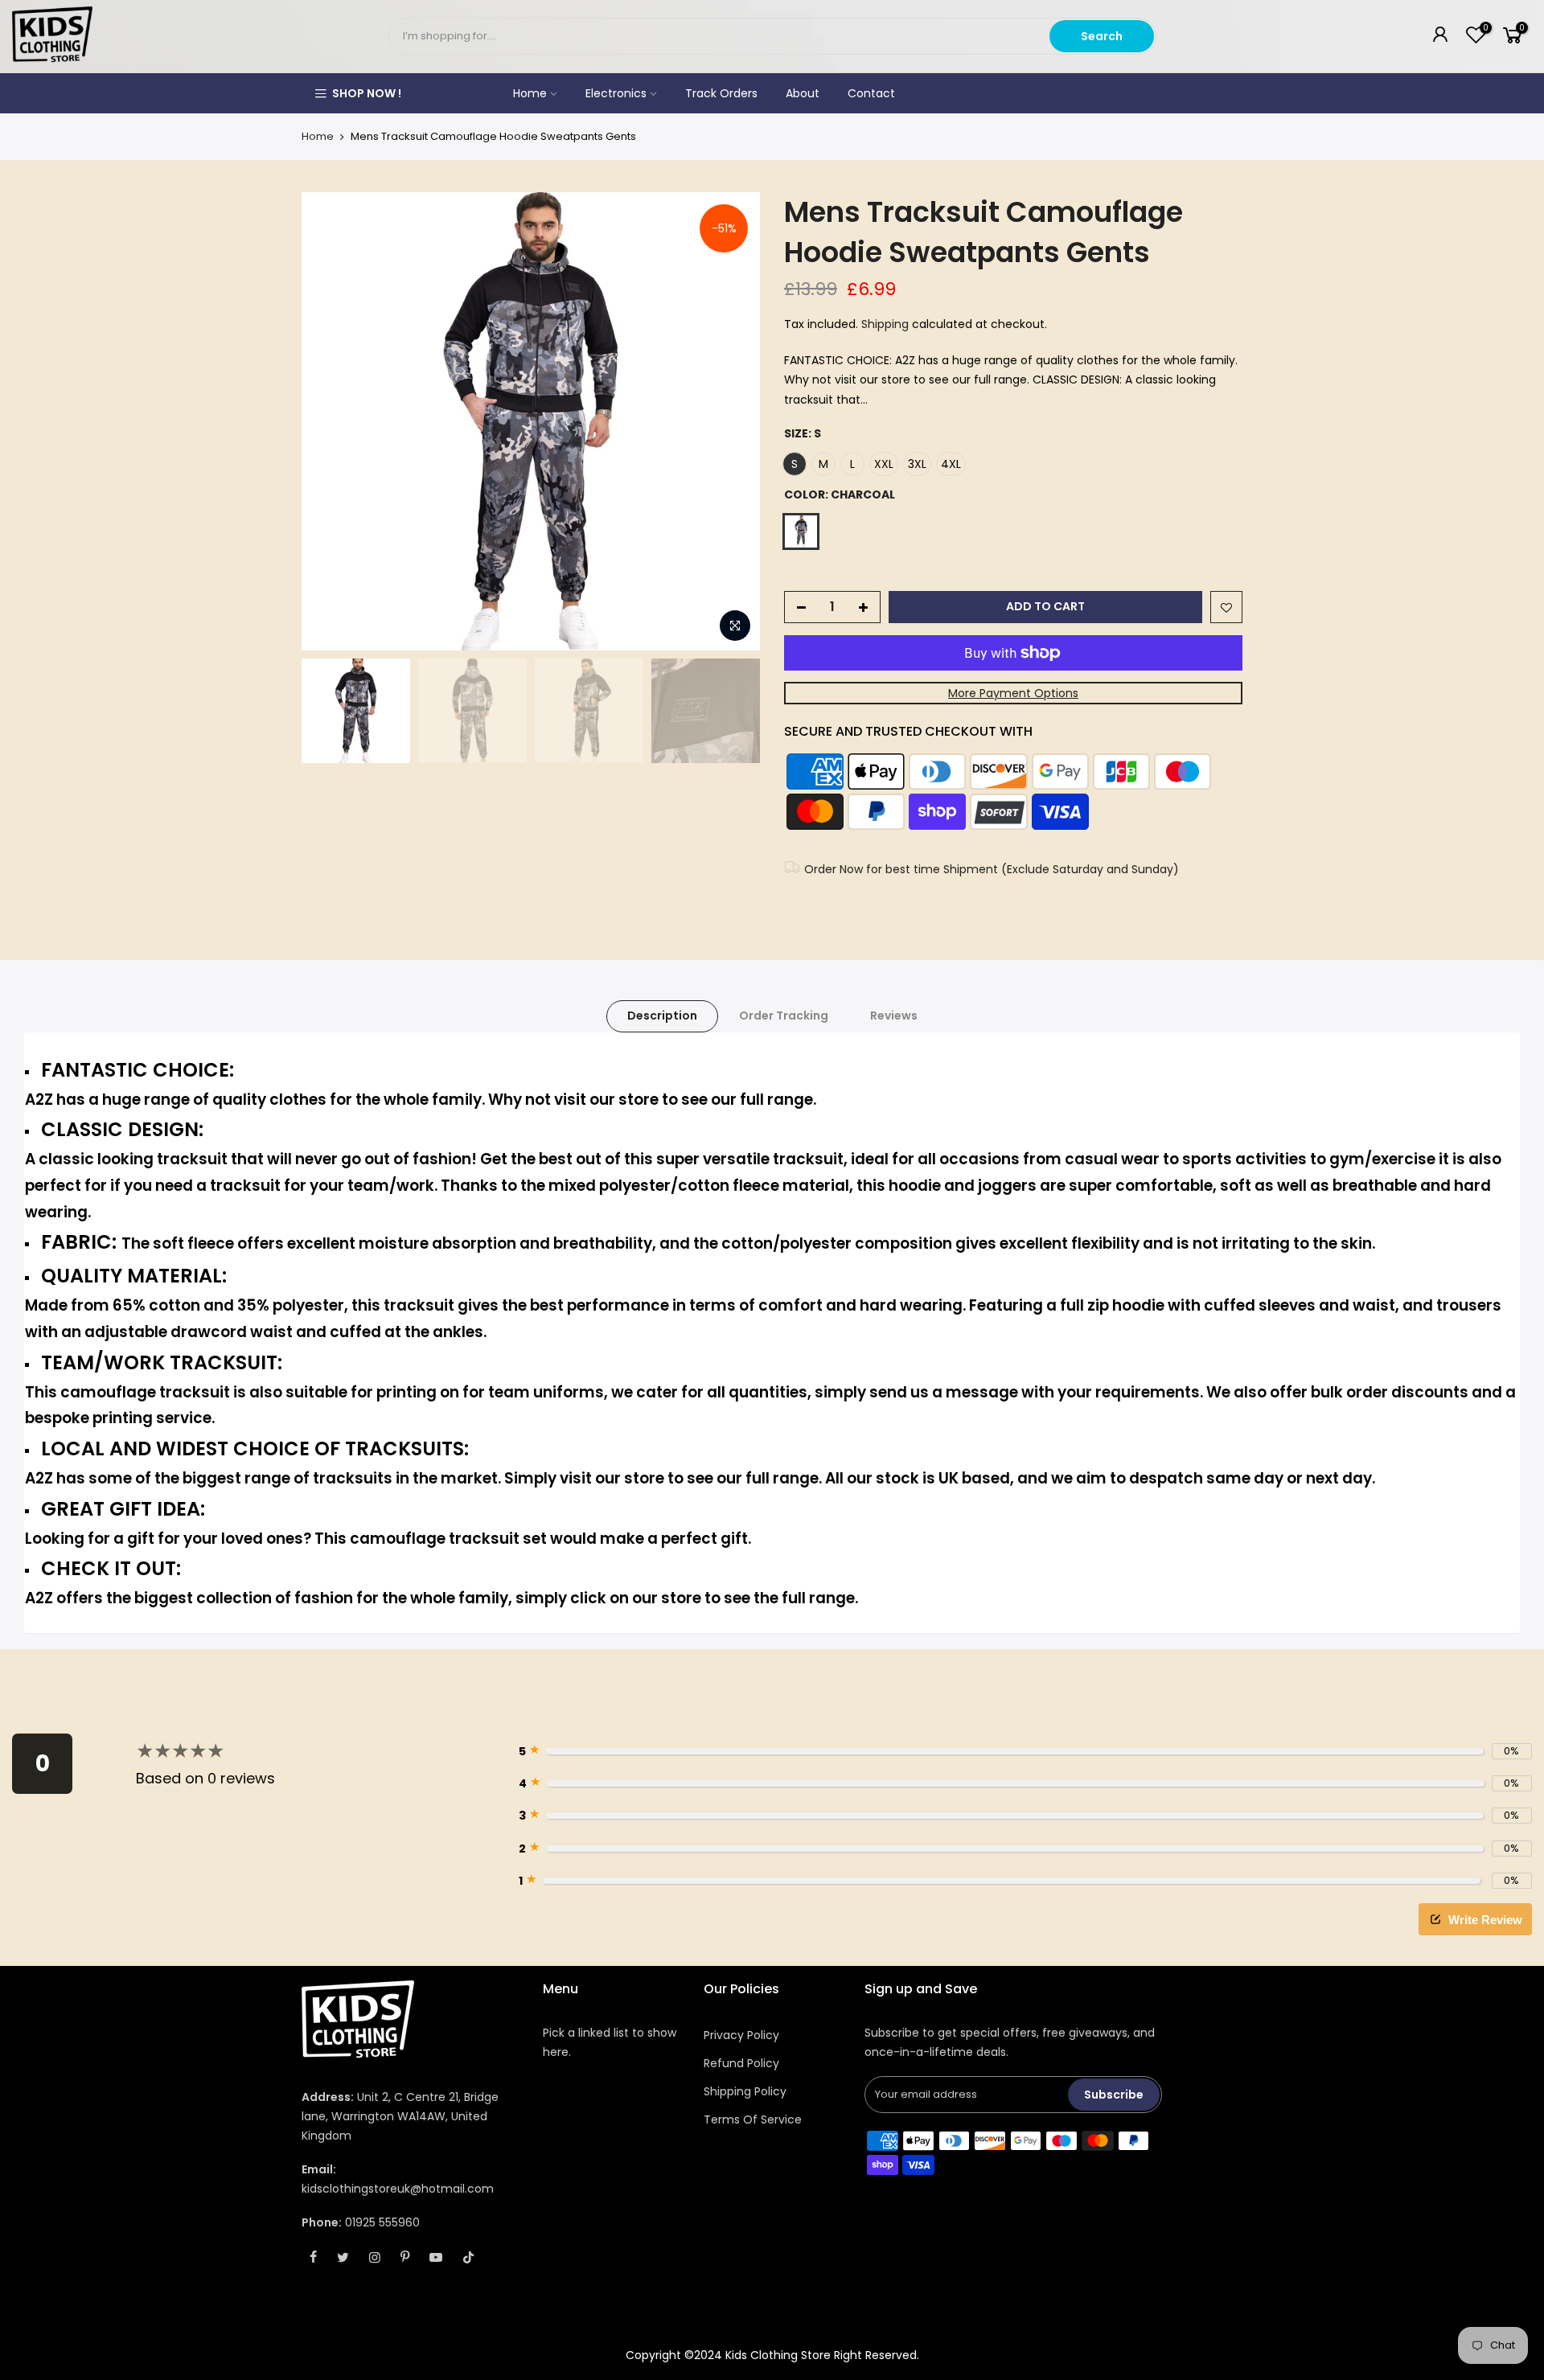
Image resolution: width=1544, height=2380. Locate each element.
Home (530, 93)
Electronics (616, 93)
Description (662, 1016)
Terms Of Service (753, 2119)
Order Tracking (784, 1016)
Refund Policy (741, 2063)
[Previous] (330, 421)
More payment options (1013, 693)
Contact (871, 93)
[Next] (732, 421)
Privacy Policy (741, 2035)
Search (1102, 36)
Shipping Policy (745, 2091)
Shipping (885, 324)
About (803, 93)
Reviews (894, 1016)
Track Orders (721, 93)
